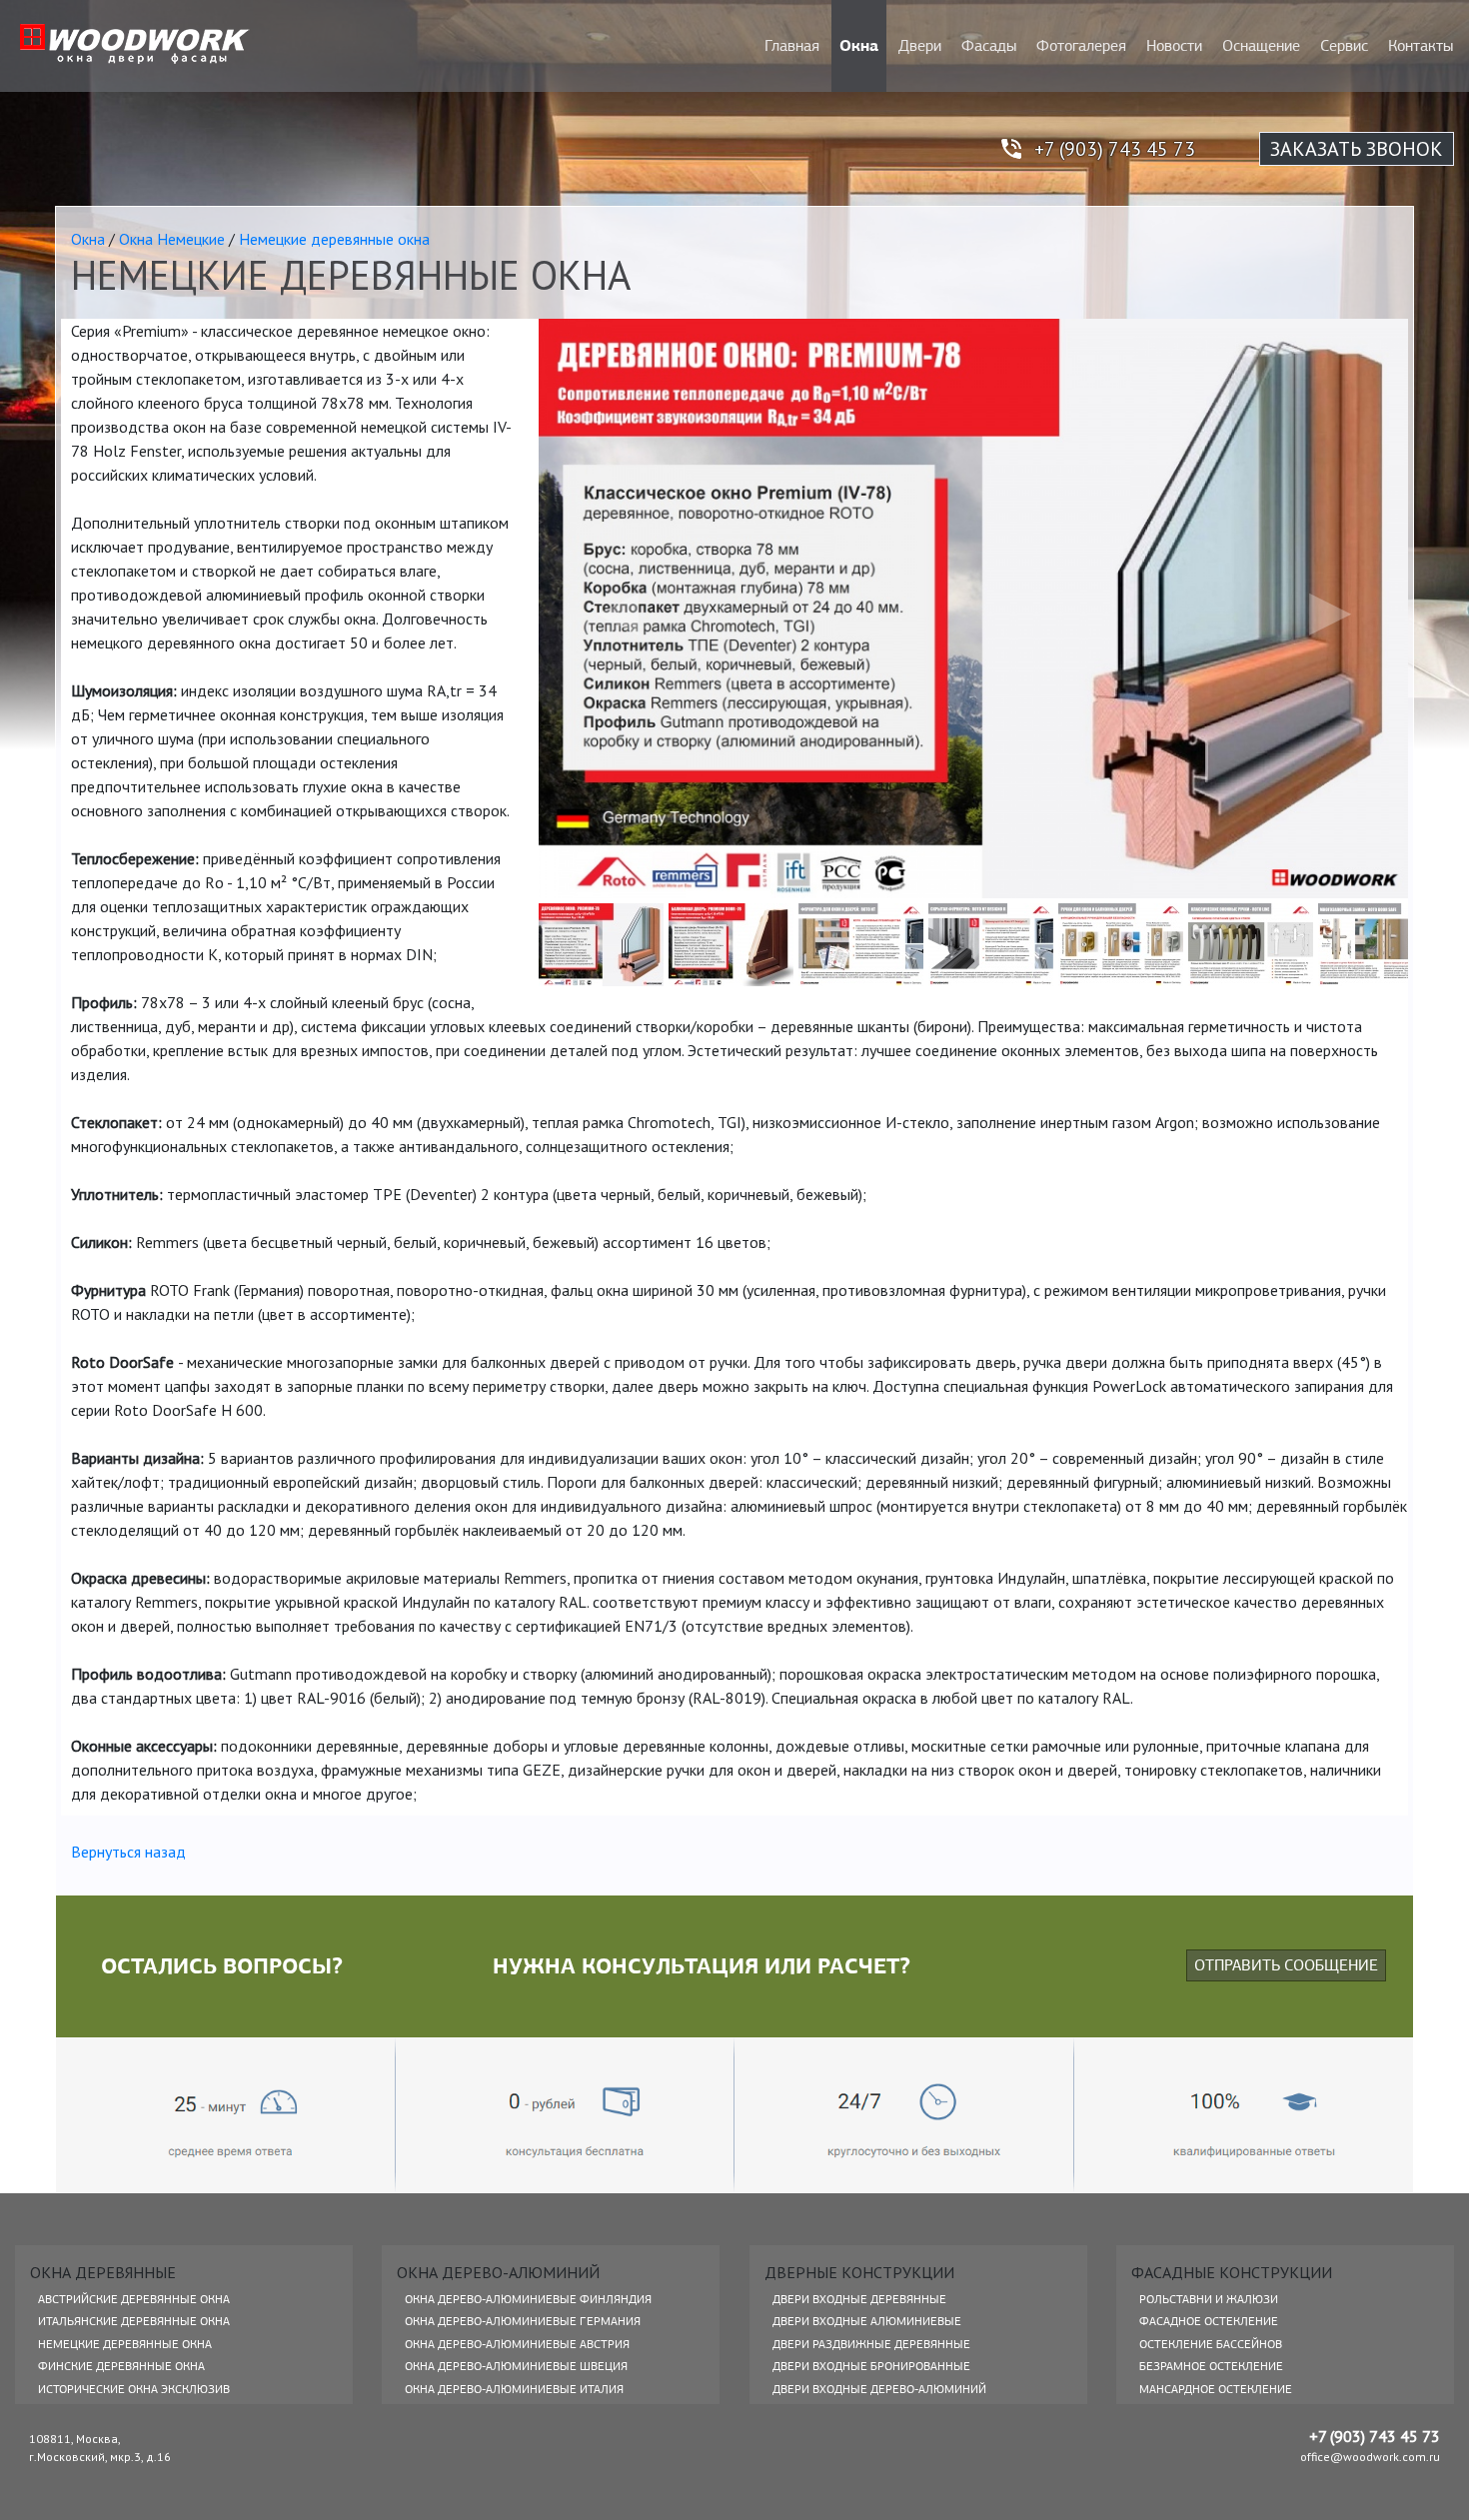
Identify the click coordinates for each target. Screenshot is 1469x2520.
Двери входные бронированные (871, 2366)
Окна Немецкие (172, 239)
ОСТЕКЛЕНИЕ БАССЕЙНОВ (1211, 2344)
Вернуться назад (128, 1852)
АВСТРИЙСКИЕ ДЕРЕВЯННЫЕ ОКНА (134, 2299)
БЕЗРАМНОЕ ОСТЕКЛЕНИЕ (1211, 2366)
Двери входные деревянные (859, 2299)
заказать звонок (1357, 149)
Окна (859, 45)
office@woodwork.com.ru (1370, 2457)
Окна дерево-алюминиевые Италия (514, 2389)
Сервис (1344, 46)
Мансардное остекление (1216, 2389)
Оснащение (1261, 46)
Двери (920, 46)
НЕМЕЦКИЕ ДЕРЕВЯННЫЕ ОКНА (125, 2344)
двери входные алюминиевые (867, 2321)
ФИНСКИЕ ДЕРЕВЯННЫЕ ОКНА (121, 2366)
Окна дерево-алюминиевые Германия (523, 2321)
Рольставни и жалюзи (1209, 2299)
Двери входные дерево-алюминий (879, 2389)
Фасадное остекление (1209, 2321)
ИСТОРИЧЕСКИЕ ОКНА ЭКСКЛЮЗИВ (134, 2389)
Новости (1174, 46)
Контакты (1421, 46)
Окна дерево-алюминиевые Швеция (516, 2366)
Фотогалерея (1081, 46)
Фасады (989, 46)
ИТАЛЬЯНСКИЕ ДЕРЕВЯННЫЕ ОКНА (134, 2321)
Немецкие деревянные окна (334, 239)
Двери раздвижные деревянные (871, 2344)
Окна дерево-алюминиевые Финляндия (528, 2299)
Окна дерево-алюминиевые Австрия (517, 2344)
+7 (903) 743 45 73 (1115, 149)
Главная (792, 46)
